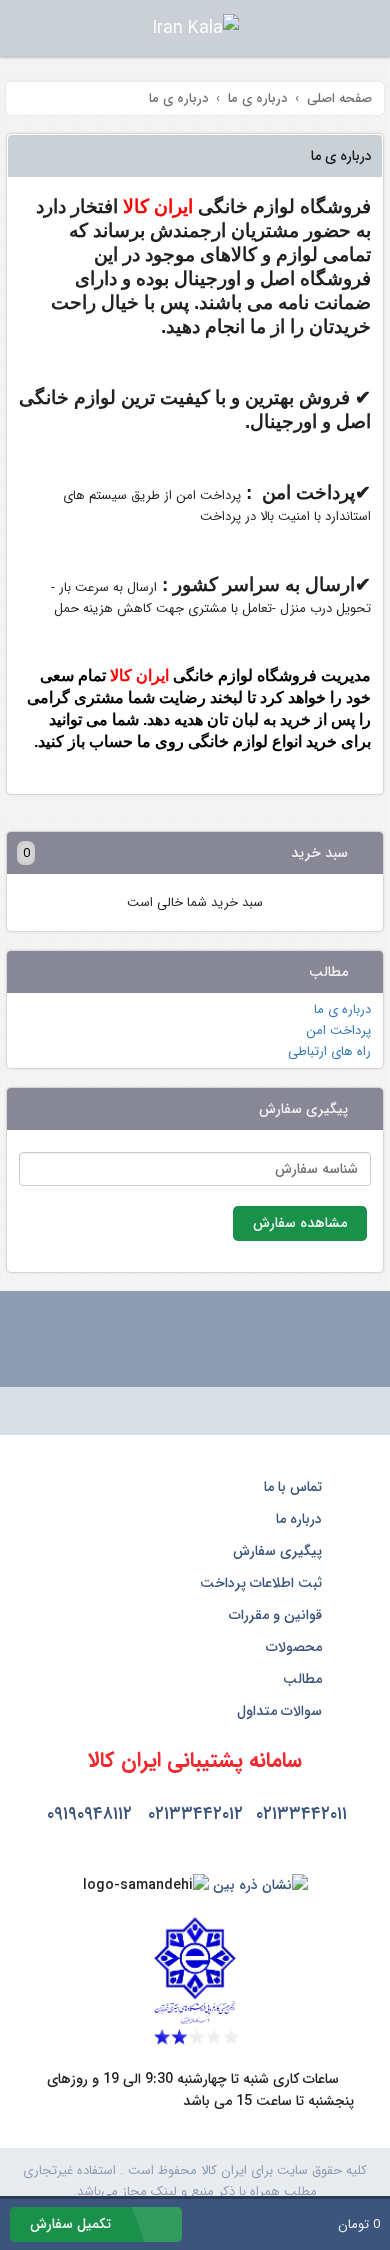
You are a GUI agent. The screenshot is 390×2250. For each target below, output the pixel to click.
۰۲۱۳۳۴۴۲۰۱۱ (301, 1814)
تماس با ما (295, 1487)
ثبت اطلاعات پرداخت (263, 1583)
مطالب (304, 1679)
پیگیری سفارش (279, 1551)
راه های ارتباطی (329, 1051)
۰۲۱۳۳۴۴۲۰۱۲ (195, 1814)
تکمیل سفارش (72, 2224)
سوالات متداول (281, 1711)
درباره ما (301, 1519)
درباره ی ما (342, 1009)
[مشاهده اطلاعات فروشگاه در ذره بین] (260, 1885)
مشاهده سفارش (300, 1223)
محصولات (296, 1647)
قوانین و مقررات (277, 1615)
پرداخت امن (338, 1030)
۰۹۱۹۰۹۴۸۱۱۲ (89, 1814)
